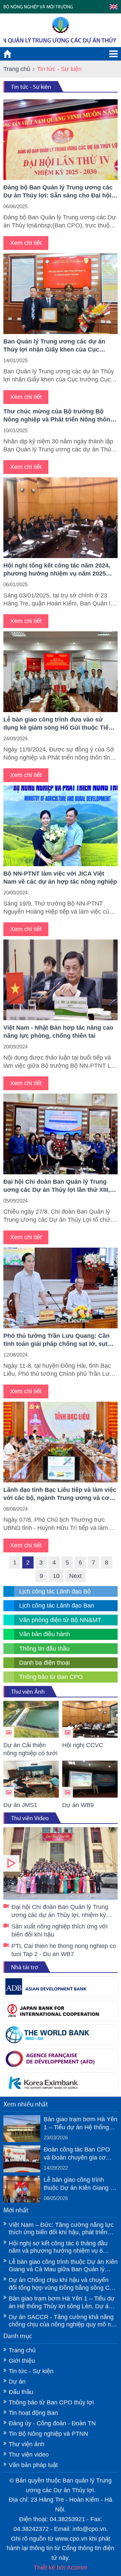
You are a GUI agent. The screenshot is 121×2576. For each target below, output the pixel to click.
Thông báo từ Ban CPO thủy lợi (51, 2402)
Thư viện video (29, 2455)
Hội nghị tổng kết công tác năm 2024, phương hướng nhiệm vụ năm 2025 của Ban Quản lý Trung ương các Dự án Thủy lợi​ (57, 570)
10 (56, 1576)
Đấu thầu (21, 2392)
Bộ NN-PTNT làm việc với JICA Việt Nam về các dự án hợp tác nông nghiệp (60, 878)
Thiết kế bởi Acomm (61, 2568)
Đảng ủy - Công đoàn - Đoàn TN (52, 2423)
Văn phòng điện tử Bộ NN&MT (60, 1620)
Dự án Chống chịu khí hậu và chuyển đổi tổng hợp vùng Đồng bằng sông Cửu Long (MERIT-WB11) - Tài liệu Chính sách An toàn (63, 2284)
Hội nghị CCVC (83, 1745)
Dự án (17, 2382)
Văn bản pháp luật (33, 2465)
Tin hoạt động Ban (33, 2413)
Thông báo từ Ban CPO (51, 1677)
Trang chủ (17, 69)
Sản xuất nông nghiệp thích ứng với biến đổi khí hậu (59, 1930)
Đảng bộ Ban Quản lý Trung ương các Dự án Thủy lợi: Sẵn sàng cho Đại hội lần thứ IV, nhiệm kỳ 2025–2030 (58, 192)
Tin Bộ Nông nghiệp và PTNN (48, 2434)
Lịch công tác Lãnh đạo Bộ (55, 1591)
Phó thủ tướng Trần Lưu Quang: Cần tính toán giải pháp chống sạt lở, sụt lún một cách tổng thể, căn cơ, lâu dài (58, 1340)
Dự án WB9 (78, 1805)
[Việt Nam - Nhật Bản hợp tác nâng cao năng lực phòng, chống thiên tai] (61, 980)
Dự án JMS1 (20, 1805)
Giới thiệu (22, 2361)
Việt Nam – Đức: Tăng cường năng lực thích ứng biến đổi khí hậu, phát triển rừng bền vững (61, 2229)
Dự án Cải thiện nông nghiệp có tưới (30, 1749)
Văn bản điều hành (45, 1634)
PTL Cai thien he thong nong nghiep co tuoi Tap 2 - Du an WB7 (64, 1950)
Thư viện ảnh (27, 2444)
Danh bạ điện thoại (45, 1663)
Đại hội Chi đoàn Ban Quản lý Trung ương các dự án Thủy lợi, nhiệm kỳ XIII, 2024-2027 (61, 1863)
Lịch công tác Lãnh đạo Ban (57, 1606)
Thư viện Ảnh (28, 1692)
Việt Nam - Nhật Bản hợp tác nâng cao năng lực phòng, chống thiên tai (58, 1032)
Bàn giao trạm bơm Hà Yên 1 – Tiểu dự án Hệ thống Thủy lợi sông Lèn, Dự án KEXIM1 (80, 2124)
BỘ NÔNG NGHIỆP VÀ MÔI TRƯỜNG (38, 7)
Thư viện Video (30, 1818)
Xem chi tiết (26, 243)
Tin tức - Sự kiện (31, 87)
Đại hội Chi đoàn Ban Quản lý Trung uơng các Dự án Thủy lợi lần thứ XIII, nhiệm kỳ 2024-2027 (57, 1186)
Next (75, 1576)
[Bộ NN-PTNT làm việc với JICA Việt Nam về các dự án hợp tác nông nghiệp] (61, 826)
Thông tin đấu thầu (44, 1649)
